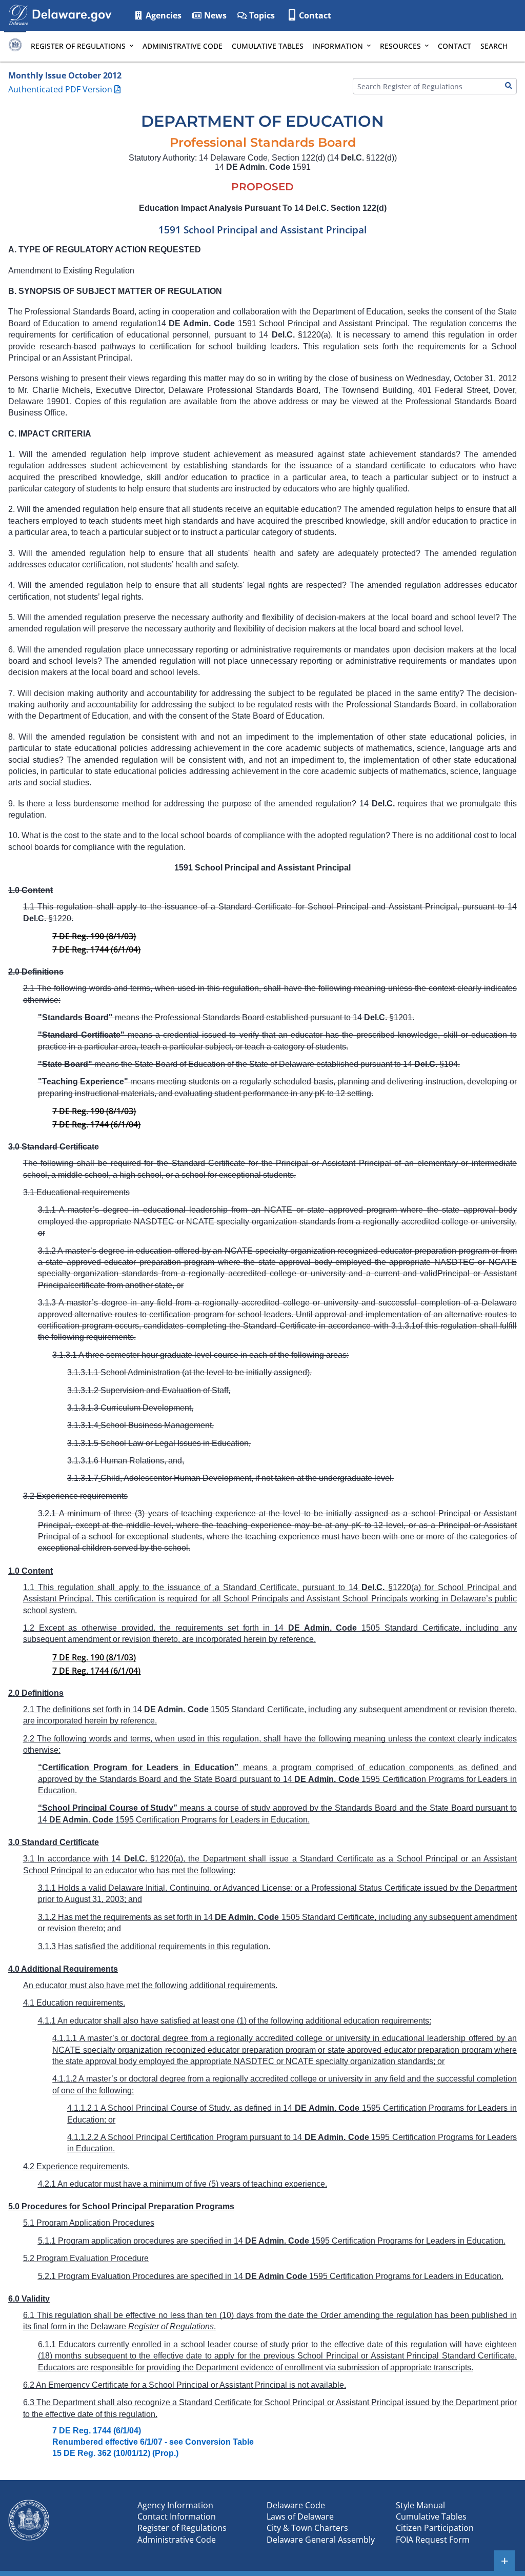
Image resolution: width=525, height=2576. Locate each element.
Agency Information (175, 2505)
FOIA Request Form (433, 2540)
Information (338, 46)
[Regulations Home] (15, 46)
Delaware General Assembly (321, 2540)
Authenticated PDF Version (60, 89)
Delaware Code (296, 2505)
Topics (261, 15)
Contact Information (177, 2516)
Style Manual (420, 2505)
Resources (400, 46)
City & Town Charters (307, 2528)
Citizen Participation (435, 2528)
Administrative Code (183, 46)
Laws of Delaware (300, 2516)
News (214, 15)
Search (494, 46)
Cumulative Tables (268, 46)
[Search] (509, 86)
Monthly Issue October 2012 (65, 75)
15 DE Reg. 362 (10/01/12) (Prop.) (115, 2453)
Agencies (163, 15)
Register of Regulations (78, 46)
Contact (315, 15)
